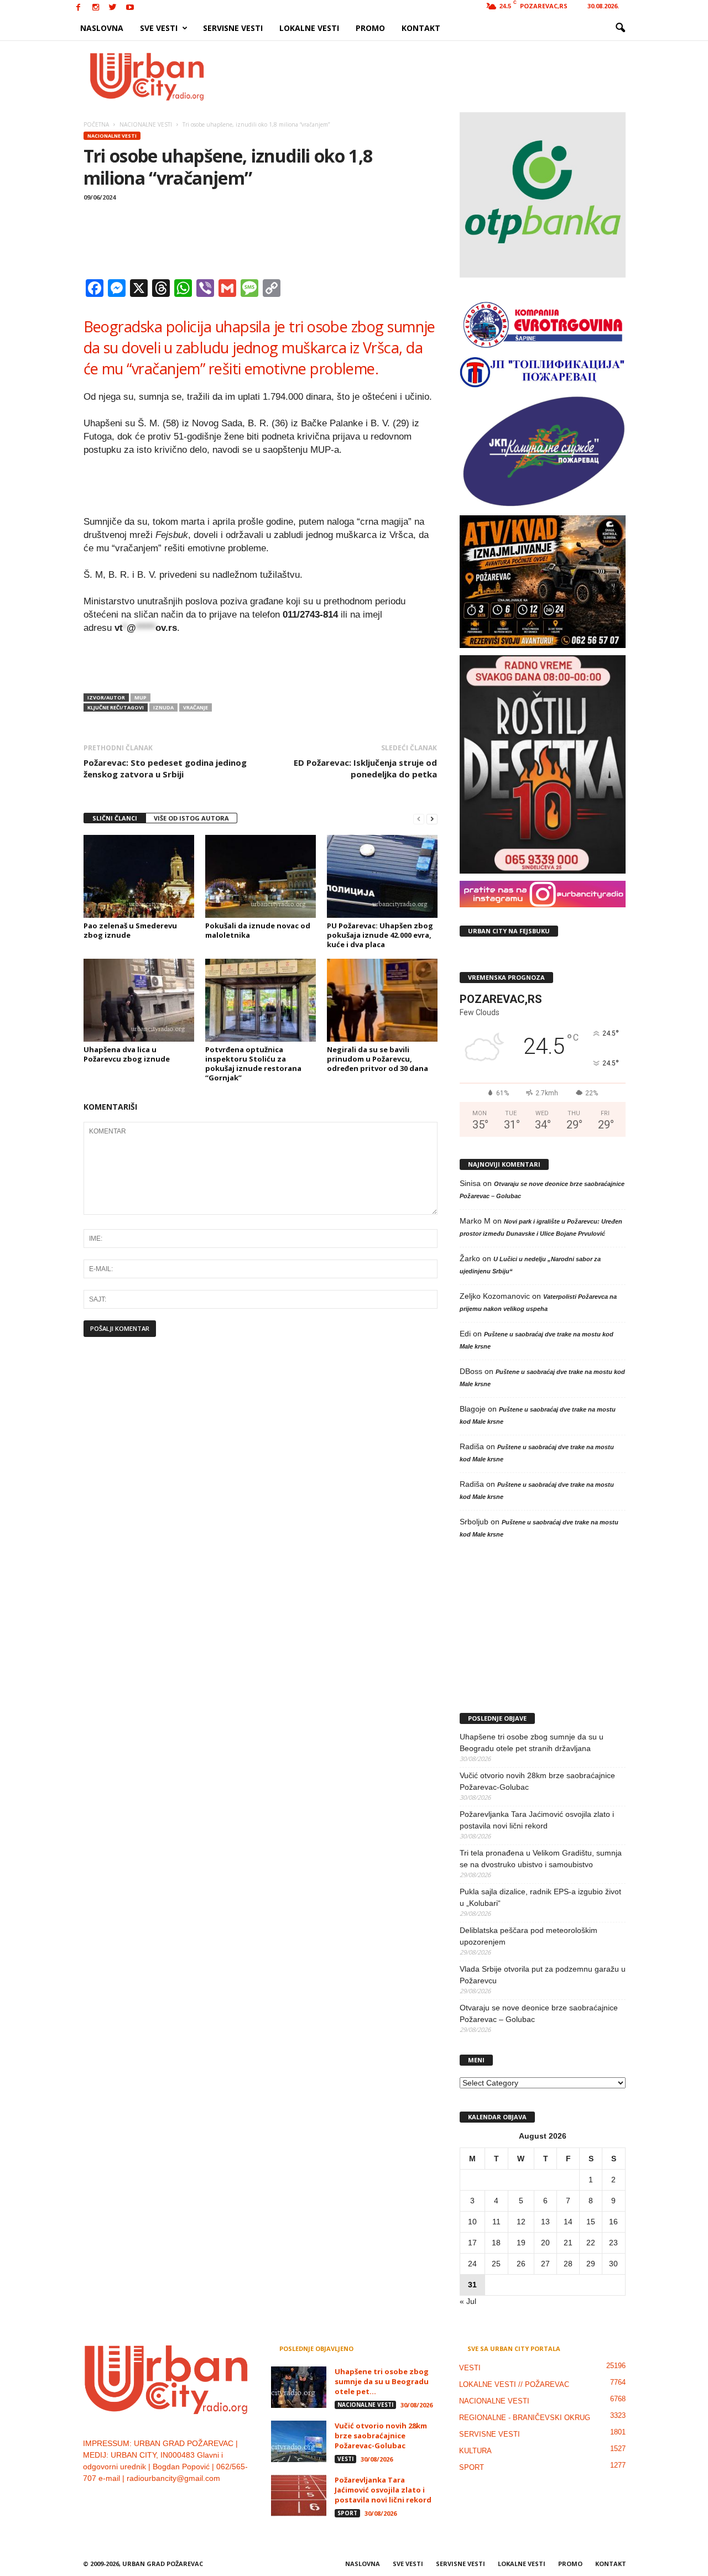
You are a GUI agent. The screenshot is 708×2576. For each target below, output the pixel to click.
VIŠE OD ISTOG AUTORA (191, 818)
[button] (620, 28)
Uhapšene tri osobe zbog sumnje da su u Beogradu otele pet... (382, 2381)
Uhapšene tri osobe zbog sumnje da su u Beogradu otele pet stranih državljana (532, 1742)
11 (496, 2222)
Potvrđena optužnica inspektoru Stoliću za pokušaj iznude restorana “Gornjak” (253, 1064)
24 (472, 2264)
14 (568, 2222)
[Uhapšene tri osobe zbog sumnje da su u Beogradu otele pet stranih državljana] (299, 2387)
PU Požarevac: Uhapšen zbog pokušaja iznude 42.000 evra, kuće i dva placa (380, 935)
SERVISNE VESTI (233, 28)
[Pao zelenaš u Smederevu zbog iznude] (139, 876)
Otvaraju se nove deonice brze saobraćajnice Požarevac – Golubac (539, 2013)
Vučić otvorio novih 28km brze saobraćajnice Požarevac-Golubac (537, 1781)
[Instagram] (96, 8)
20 (545, 2243)
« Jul (468, 2301)
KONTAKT (421, 28)
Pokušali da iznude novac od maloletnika (258, 930)
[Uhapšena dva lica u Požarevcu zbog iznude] (139, 1000)
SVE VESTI (159, 28)
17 (472, 2243)
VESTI (345, 2459)
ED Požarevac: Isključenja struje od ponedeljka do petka (365, 768)
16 (613, 2222)
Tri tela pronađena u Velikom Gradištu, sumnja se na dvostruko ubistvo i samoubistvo (541, 1859)
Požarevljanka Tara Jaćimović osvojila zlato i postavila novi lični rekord (537, 1820)
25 (496, 2264)
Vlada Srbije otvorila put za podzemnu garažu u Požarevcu (543, 1975)
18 (496, 2243)
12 (521, 2222)
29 (591, 2264)
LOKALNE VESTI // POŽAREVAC (514, 2384)
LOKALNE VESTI (309, 28)
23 (613, 2243)
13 (545, 2222)
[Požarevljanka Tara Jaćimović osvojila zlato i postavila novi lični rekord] (299, 2496)
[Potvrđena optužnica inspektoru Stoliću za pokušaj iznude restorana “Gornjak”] (261, 1000)
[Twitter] (113, 8)
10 (472, 2222)
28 (568, 2264)
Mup (140, 697)
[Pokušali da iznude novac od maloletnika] (261, 876)
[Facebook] (79, 8)
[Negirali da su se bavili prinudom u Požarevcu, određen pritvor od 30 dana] (382, 1000)
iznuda (163, 707)
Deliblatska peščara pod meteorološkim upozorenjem (529, 1936)
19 (521, 2243)
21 (568, 2243)
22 (591, 2243)
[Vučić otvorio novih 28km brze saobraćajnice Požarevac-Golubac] (299, 2441)
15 (591, 2222)
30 (613, 2264)
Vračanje (196, 707)
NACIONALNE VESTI (112, 136)
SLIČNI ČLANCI (115, 818)
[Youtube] (130, 8)
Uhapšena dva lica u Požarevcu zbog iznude (127, 1054)
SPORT (347, 2513)
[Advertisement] (435, 76)
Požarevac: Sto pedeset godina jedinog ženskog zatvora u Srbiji (165, 768)
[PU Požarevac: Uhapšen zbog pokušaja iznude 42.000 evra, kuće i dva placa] (382, 876)
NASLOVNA (102, 28)
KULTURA (475, 2451)
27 (545, 2264)
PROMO (370, 28)
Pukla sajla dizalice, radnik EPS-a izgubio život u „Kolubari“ (540, 1897)
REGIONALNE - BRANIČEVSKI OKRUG (525, 2418)
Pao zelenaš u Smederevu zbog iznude (130, 930)
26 (521, 2264)
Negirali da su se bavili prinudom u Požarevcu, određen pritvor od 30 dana (378, 1059)
